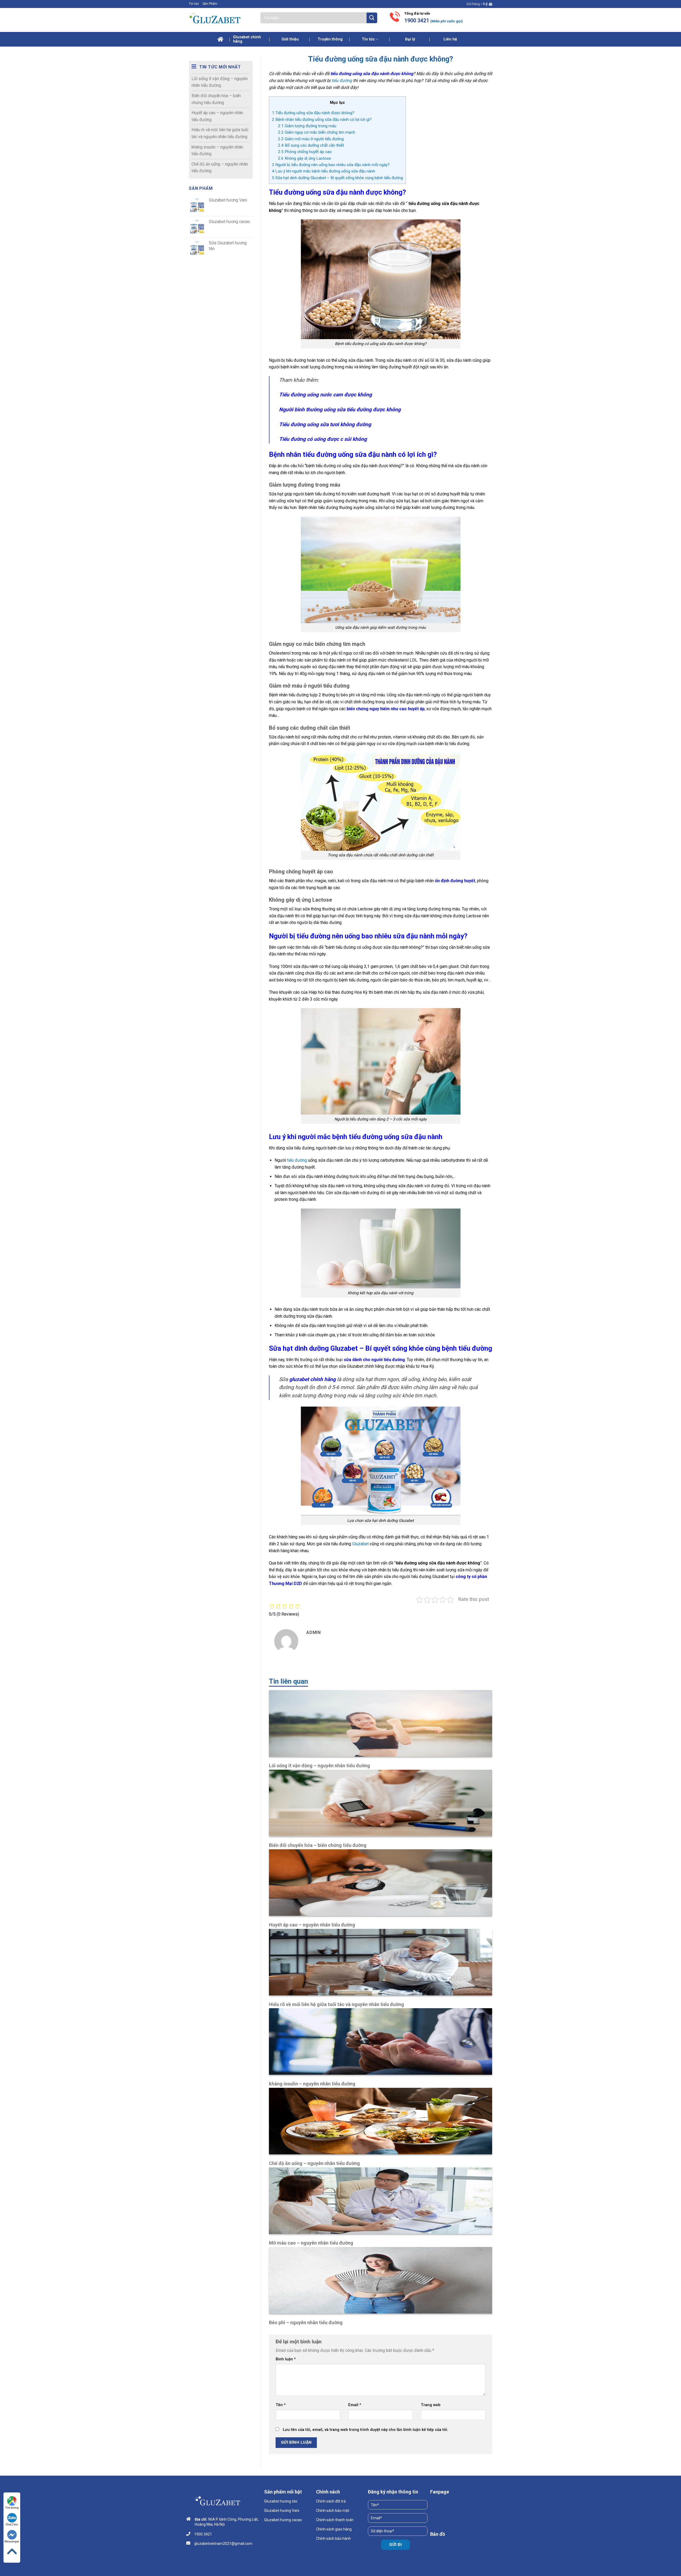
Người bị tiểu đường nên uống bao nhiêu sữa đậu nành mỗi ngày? (331, 165)
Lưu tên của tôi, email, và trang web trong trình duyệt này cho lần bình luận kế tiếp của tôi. (366, 2430)
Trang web (431, 2405)
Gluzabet (360, 1544)
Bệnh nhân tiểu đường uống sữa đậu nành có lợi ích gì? (322, 120)
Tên (281, 2405)
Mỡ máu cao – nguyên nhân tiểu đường (311, 2243)
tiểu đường (342, 81)
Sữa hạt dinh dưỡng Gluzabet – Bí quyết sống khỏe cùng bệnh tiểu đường (337, 178)
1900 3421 (417, 21)
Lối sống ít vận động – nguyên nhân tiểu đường (220, 82)
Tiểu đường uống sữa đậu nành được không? (313, 113)
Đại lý (410, 39)
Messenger (12, 2542)
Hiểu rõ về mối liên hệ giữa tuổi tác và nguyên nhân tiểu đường (220, 133)
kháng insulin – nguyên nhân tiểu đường (217, 151)
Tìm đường (12, 2508)
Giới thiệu (290, 39)
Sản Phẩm (210, 4)
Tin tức (194, 4)
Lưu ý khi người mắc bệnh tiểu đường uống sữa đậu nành (323, 171)
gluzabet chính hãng (312, 1379)
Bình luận (286, 2359)
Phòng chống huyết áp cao (305, 152)
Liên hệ (450, 39)
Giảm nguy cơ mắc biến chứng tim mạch (317, 132)
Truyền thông (330, 39)
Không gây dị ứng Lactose (304, 158)
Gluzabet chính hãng (247, 39)
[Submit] (372, 18)
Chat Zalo (12, 2524)
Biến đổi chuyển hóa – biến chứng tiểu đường (216, 99)
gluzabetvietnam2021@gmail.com (223, 2544)
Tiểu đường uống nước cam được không (325, 395)
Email (355, 2405)
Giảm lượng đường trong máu (307, 126)
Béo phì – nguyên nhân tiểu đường (306, 2322)
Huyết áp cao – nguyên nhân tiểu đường (217, 116)
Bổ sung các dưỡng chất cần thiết (311, 145)
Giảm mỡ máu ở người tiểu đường (311, 139)
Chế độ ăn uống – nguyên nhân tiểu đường (220, 168)
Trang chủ (221, 39)
